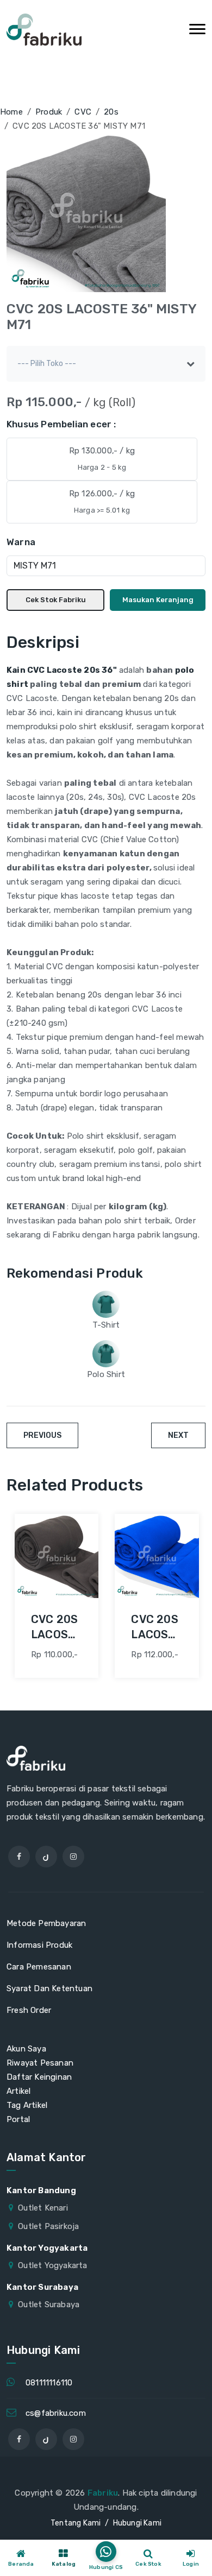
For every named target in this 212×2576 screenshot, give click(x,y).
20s (111, 112)
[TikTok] (46, 1857)
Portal (18, 2119)
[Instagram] (73, 1857)
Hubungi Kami (137, 2523)
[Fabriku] (44, 30)
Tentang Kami (76, 2523)
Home (11, 112)
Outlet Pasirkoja (48, 2226)
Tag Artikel (27, 2105)
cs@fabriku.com (56, 2413)
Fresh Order (29, 2010)
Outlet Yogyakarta (52, 2265)
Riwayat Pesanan (40, 2063)
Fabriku (103, 2493)
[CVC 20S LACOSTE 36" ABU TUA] (57, 1556)
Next (178, 1435)
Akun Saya (26, 2049)
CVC (83, 112)
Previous (42, 1435)
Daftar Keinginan (39, 2077)
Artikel (18, 2091)
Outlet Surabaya (49, 2304)
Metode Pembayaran (46, 1923)
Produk (49, 112)
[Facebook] (19, 1857)
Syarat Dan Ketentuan (49, 1988)
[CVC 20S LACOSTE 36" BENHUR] (157, 1556)
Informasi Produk (39, 1945)
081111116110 (49, 2383)
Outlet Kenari (43, 2208)
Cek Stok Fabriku (56, 600)
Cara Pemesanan (39, 1967)
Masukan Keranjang (158, 600)
